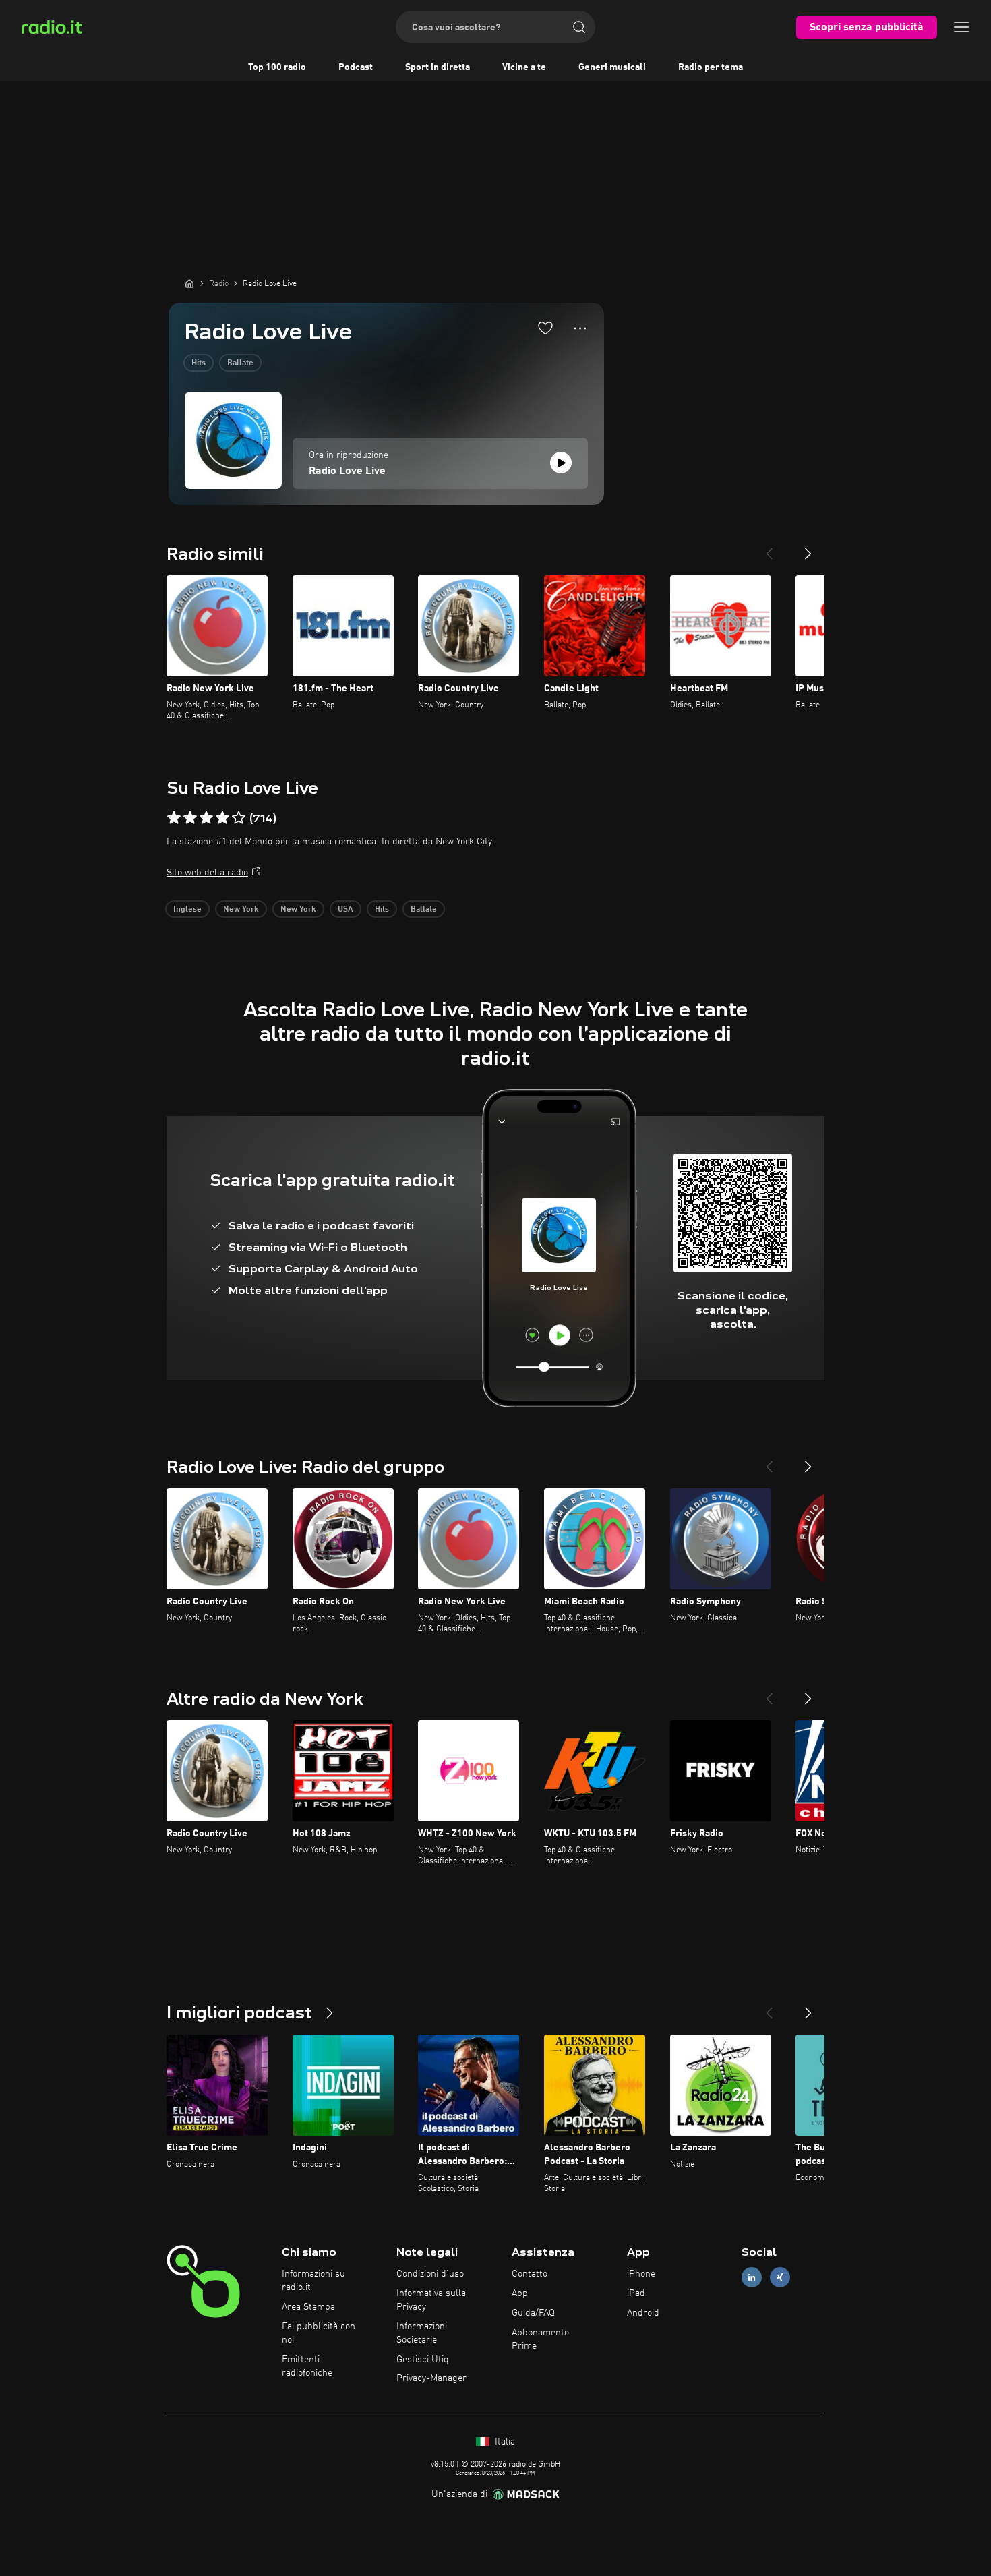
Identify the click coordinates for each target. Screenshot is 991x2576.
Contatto (530, 2274)
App (520, 2293)
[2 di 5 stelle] (190, 818)
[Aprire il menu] (961, 27)
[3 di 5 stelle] (206, 818)
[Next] (808, 548)
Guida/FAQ (533, 2313)
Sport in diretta (438, 67)
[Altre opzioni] (580, 328)
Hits (199, 363)
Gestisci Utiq (423, 2360)
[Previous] (769, 548)
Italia (504, 2442)
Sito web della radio (207, 873)
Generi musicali (612, 67)
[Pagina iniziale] (189, 283)
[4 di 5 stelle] (222, 818)
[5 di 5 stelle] (239, 818)
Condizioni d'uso (430, 2274)
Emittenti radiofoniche (307, 2366)
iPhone (641, 2274)
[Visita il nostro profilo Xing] (780, 2278)
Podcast (356, 67)
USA (346, 910)
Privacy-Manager (431, 2378)
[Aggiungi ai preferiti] (545, 328)
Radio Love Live (347, 471)
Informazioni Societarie (422, 2333)
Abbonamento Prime (540, 2339)
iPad (636, 2293)
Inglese (187, 910)
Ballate (240, 363)
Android (643, 2313)
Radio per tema (711, 67)
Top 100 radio (277, 67)
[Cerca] (579, 27)
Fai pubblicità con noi (319, 2333)
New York (241, 910)
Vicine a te (524, 67)
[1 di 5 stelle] (174, 818)
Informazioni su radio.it (313, 2281)
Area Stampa (308, 2307)
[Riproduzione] (561, 463)
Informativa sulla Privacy (431, 2300)
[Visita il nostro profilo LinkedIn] (752, 2278)
